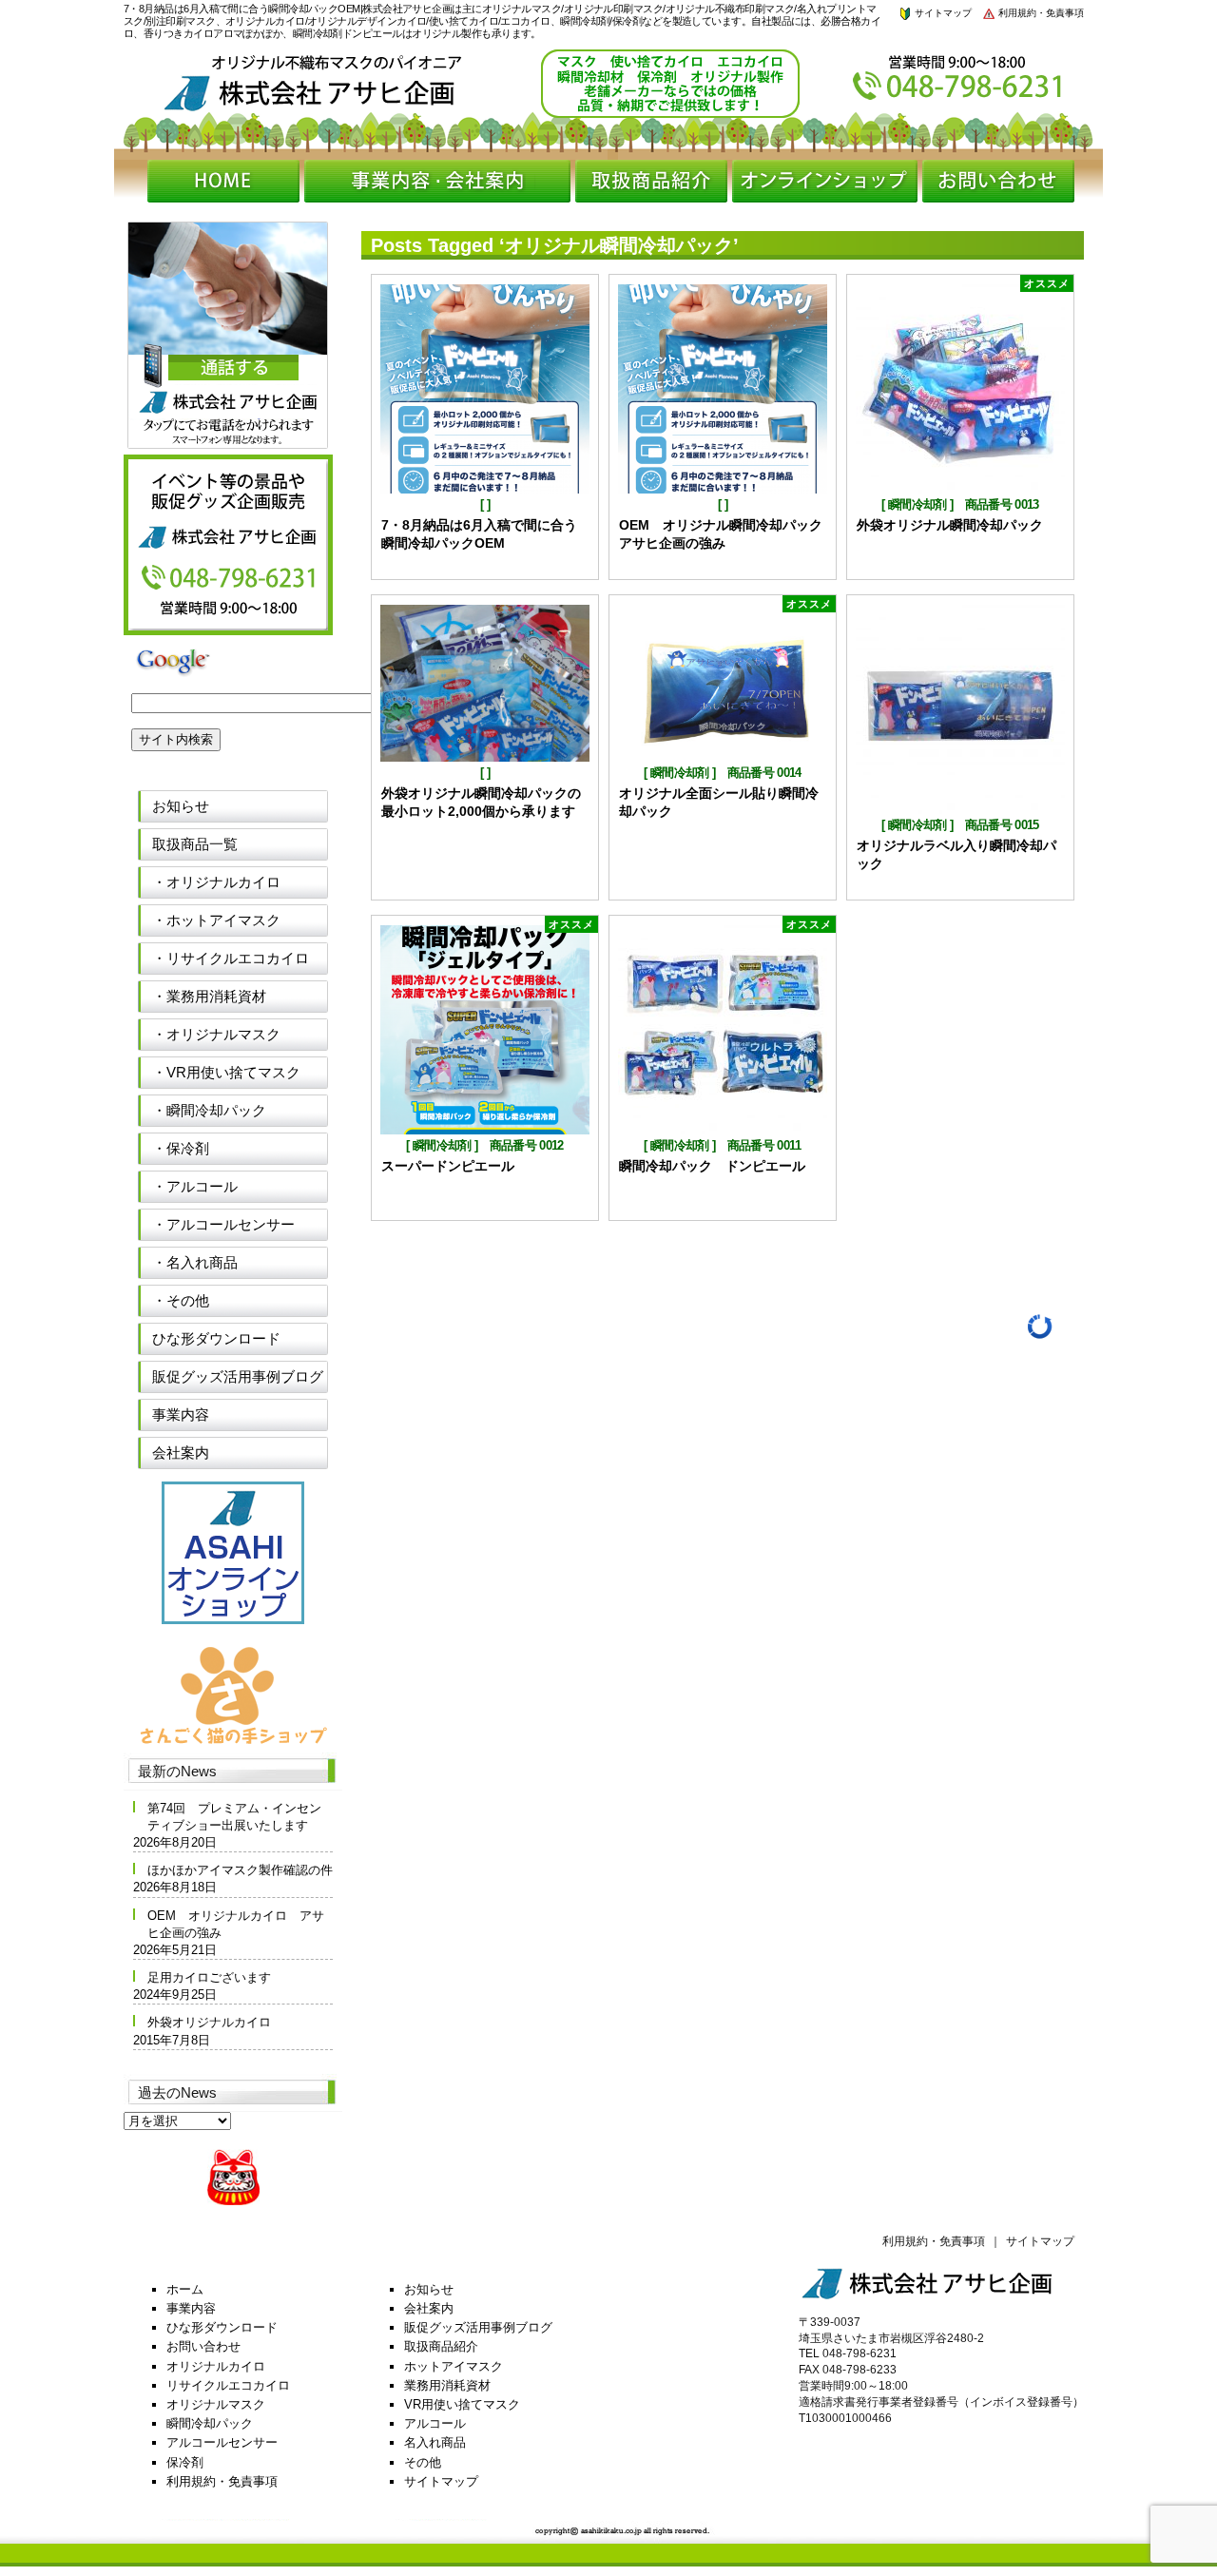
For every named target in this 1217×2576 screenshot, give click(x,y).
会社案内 (181, 1453)
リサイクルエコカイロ (228, 2385)
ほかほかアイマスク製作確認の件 (240, 1870)
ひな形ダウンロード (216, 1338)
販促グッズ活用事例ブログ (238, 1376)
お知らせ (181, 806)
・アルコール (195, 1186)
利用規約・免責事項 (1040, 13)
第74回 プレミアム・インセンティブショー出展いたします (234, 1817)
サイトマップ (942, 13)
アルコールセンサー (222, 2442)
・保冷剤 (181, 1148)
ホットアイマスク (454, 2366)
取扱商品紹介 (441, 2346)
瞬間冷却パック (210, 2423)
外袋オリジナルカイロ (209, 2022)
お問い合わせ (203, 2346)
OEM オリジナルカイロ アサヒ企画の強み (236, 1924)
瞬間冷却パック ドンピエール (712, 1166)
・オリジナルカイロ (216, 882)
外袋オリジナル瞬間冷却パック (956, 525)
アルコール (435, 2423)
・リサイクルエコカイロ (231, 958)
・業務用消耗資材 (209, 996)
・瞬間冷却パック (209, 1110)
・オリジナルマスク (216, 1034)
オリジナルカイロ (216, 2366)
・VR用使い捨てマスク (226, 1072)
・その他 (181, 1300)
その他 (423, 2462)
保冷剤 (185, 2462)
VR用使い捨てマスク (462, 2404)
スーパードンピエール (448, 1166)
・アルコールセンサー (223, 1224)
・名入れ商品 (195, 1262)
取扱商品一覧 (195, 844)
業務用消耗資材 (447, 2385)
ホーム (185, 2289)
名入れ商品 (435, 2442)
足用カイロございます (209, 1977)
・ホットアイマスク (216, 920)
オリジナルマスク (216, 2404)
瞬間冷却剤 (918, 504)
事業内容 (181, 1414)
